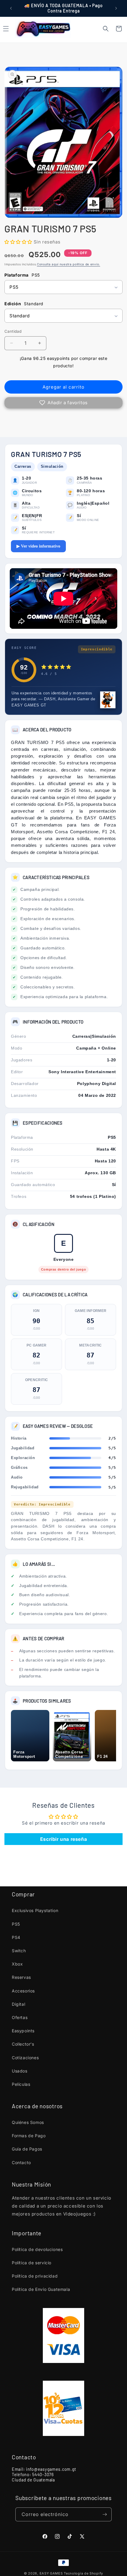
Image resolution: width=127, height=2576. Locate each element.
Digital (18, 2004)
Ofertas (20, 2017)
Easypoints (23, 2031)
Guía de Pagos (27, 2149)
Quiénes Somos (28, 2122)
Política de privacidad (35, 2276)
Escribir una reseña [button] (63, 1839)
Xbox (17, 1964)
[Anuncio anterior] (11, 8)
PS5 (16, 1924)
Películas (21, 2084)
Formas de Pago (29, 2136)
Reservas (21, 1977)
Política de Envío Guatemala (41, 2289)
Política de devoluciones (37, 2249)
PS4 (16, 1937)
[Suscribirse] (105, 2514)
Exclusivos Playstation (35, 1910)
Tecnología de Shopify (83, 2573)
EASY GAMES (51, 2573)
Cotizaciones (25, 2058)
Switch (19, 1951)
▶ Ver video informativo (38, 546)
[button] (106, 29)
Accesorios (23, 1991)
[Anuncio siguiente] (116, 8)
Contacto (21, 2162)
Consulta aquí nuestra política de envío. (69, 264)
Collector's (23, 2044)
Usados (20, 2071)
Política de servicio (32, 2263)
